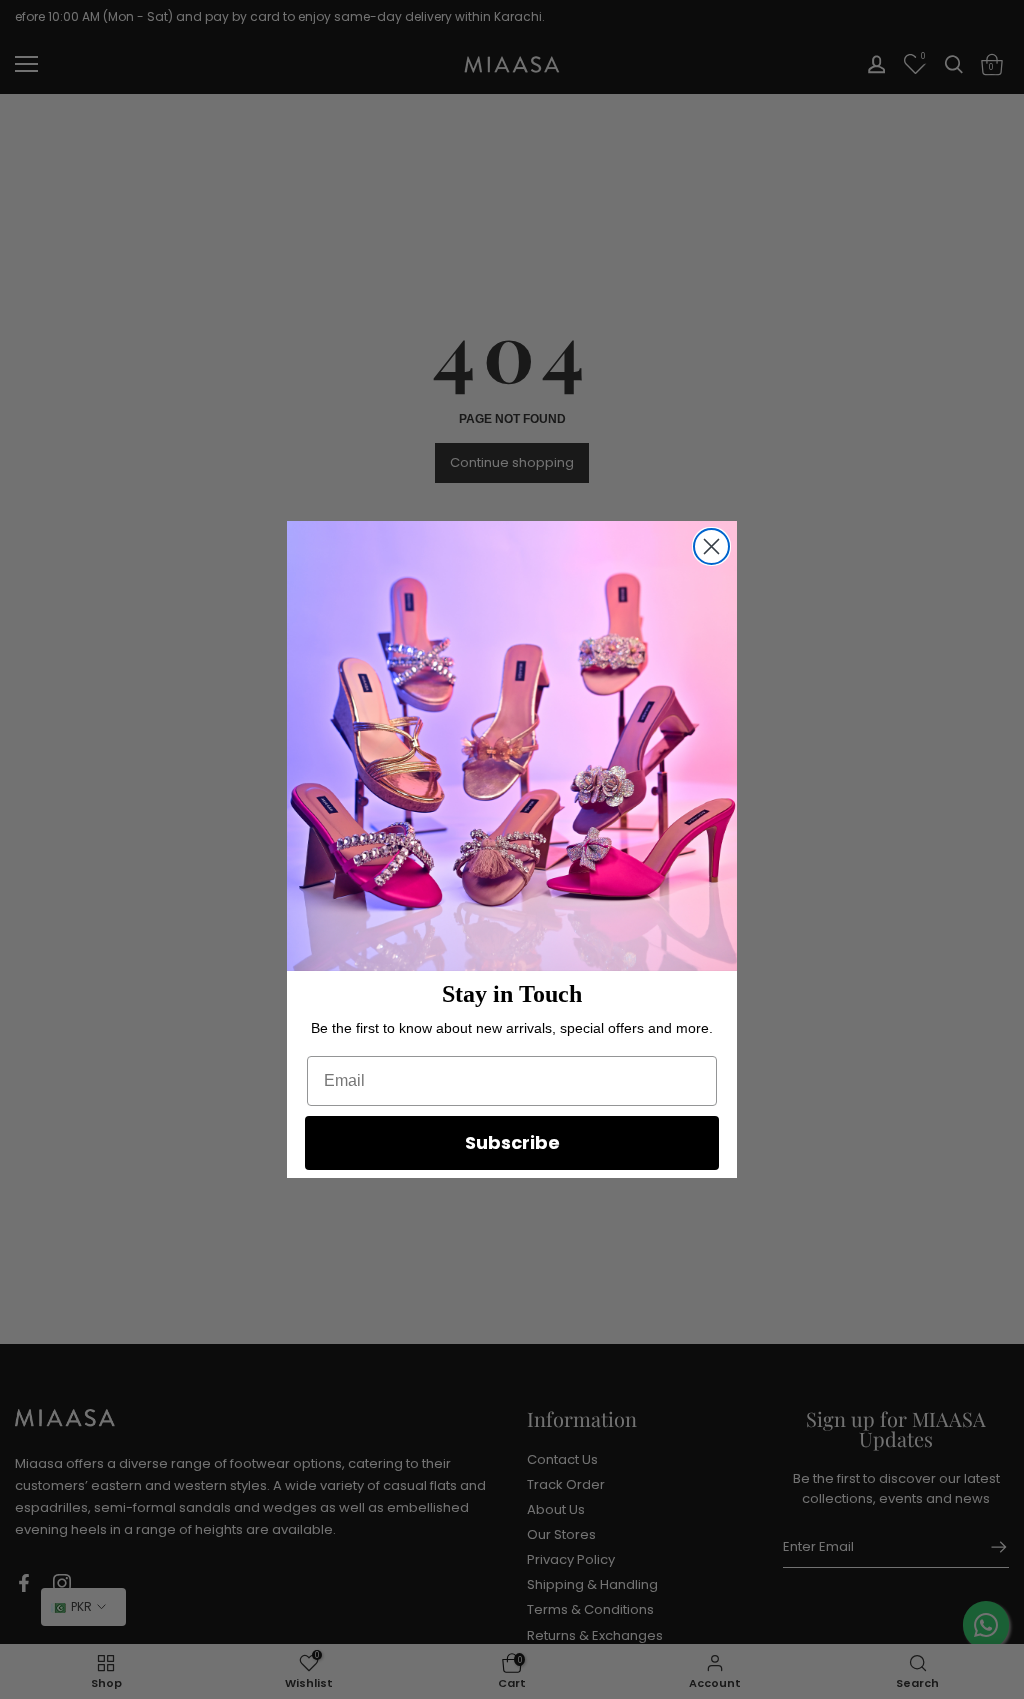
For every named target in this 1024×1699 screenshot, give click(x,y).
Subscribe (512, 1142)
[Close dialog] (711, 546)
